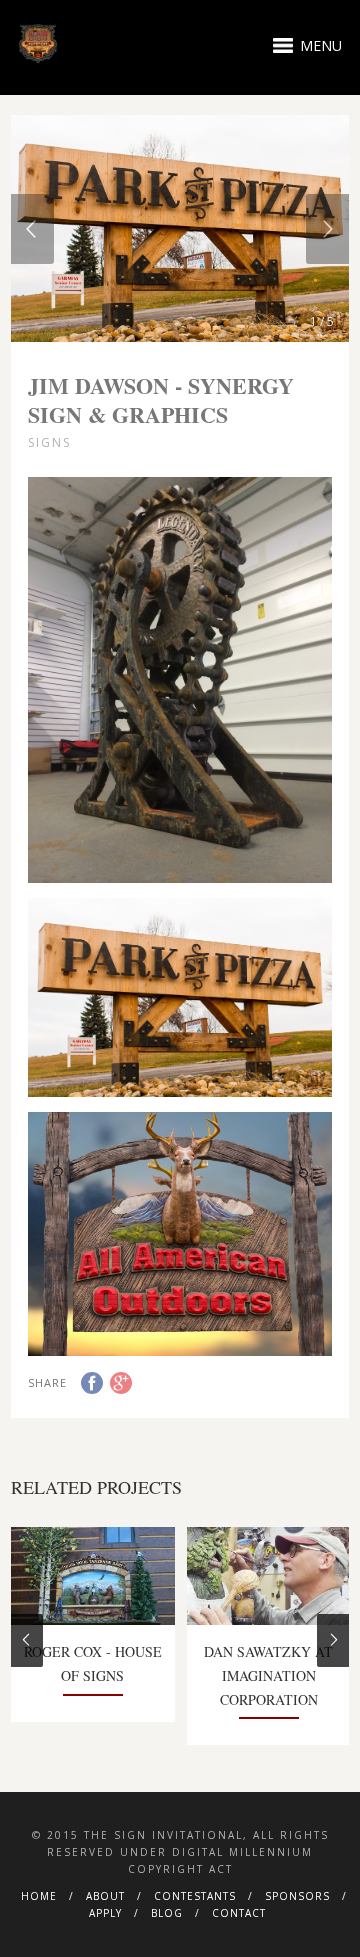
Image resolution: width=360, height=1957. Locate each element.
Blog (167, 1913)
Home (39, 1896)
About (105, 1896)
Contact (239, 1913)
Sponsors (297, 1896)
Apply (105, 1913)
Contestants (195, 1896)
